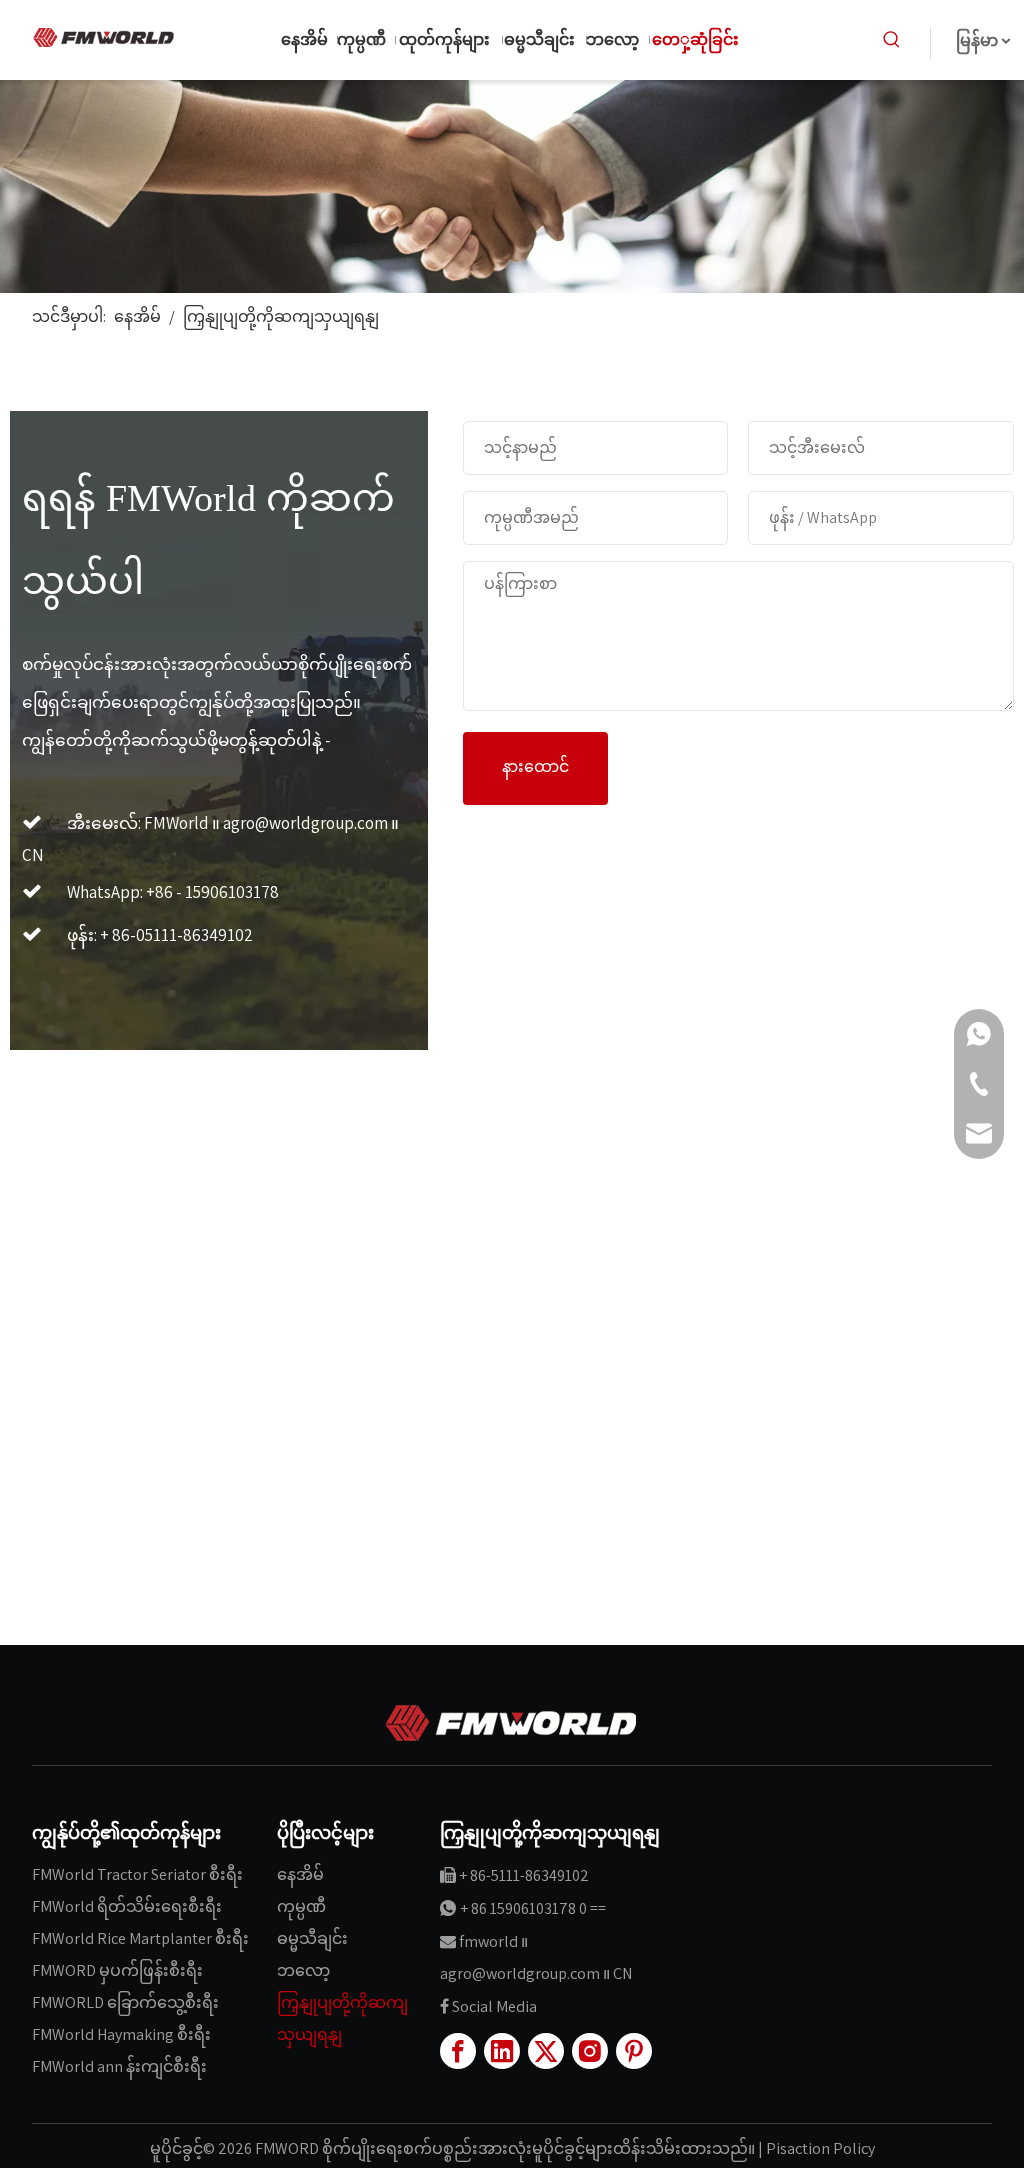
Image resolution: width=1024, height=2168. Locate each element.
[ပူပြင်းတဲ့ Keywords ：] (892, 40)
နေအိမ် (300, 1874)
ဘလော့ (303, 1970)
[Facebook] (458, 2051)
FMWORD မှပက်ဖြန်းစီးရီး (117, 1970)
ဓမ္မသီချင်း (312, 1938)
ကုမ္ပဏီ (301, 1906)
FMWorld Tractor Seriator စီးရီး (137, 1874)
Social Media (494, 2006)
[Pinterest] (634, 2051)
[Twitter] (546, 2051)
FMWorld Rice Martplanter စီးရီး (140, 1938)
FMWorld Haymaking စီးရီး (121, 2034)
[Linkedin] (502, 2051)
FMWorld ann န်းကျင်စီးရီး (119, 2066)
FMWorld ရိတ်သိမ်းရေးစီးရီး (127, 1906)
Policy (854, 2148)
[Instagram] (590, 2051)
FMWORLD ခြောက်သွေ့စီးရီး (125, 2002)
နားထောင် (535, 766)
